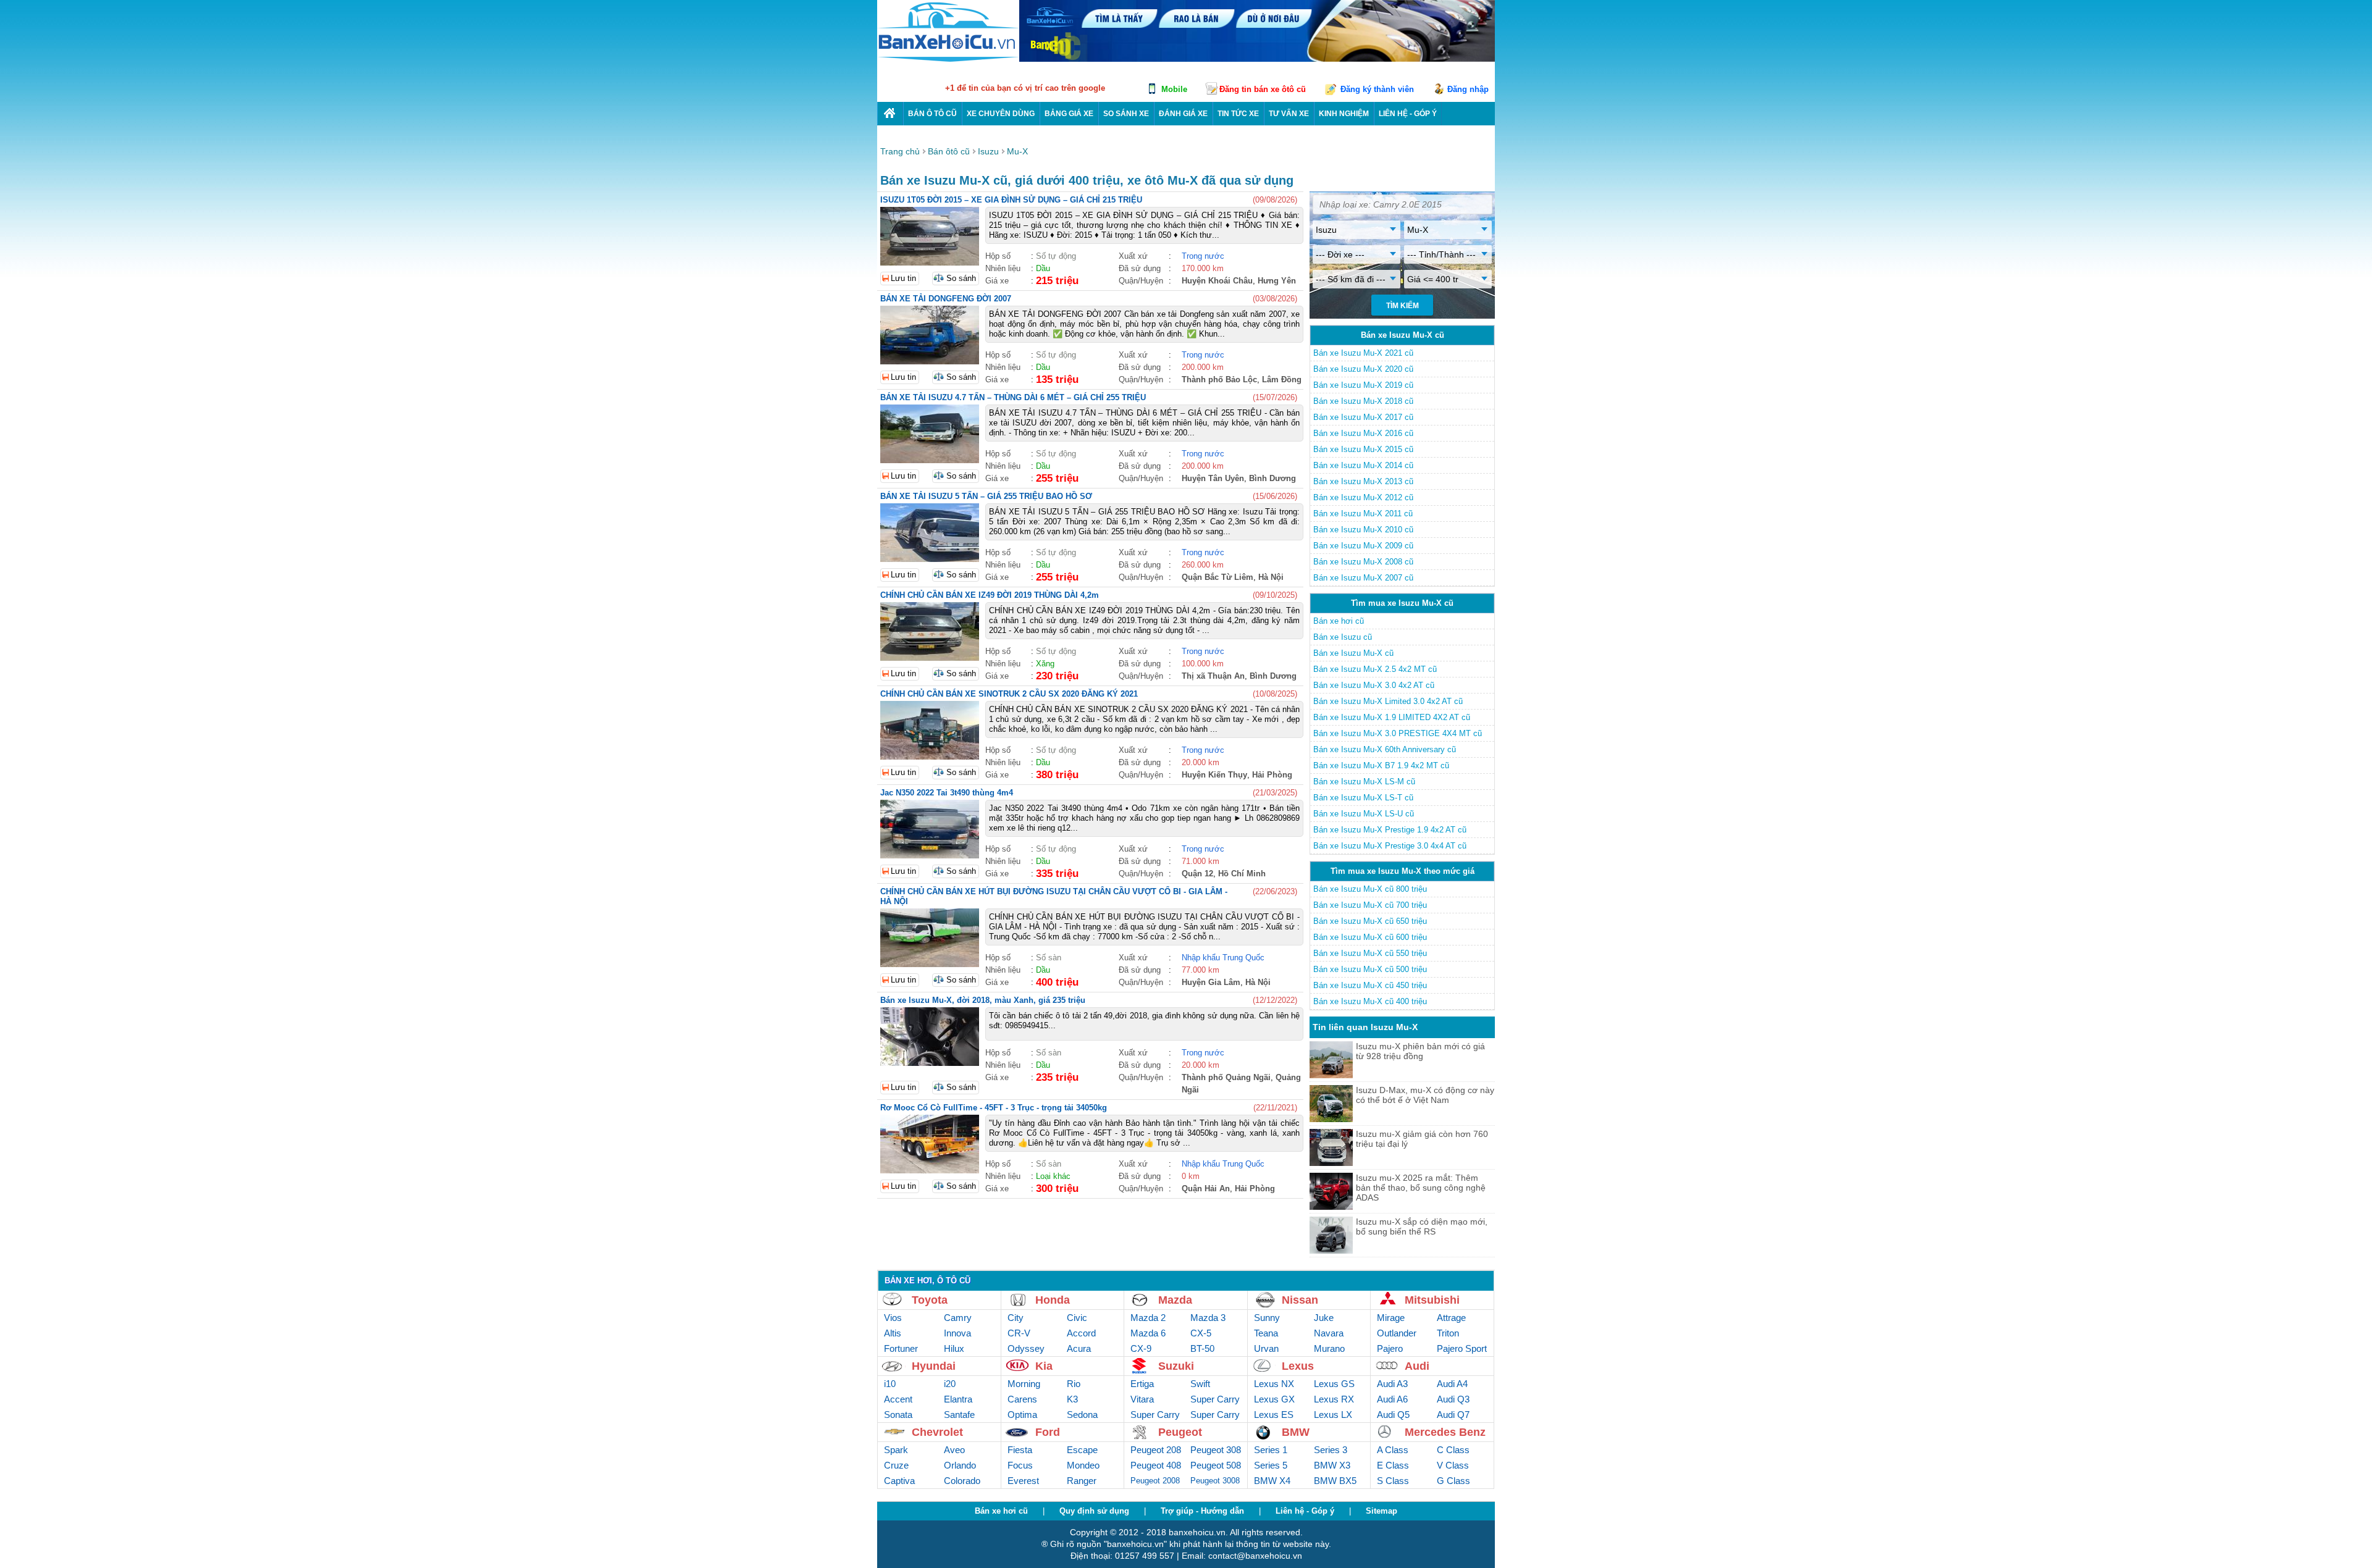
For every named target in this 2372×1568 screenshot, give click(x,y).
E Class (1393, 1465)
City (1016, 1318)
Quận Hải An (1206, 1189)
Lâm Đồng (1282, 379)
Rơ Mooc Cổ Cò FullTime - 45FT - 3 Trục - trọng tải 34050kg (994, 1108)
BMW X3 (1332, 1465)
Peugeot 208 (1156, 1450)
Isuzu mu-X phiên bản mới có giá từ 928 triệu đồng (1420, 1051)
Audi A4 (1452, 1384)
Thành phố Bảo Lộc (1219, 379)
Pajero (1390, 1348)
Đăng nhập (1468, 89)
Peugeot (1180, 1432)
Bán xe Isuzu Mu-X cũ (1353, 653)
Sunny (1267, 1318)
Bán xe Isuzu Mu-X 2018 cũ (1363, 401)
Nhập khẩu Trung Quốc (1223, 958)
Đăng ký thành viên (1377, 89)
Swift (1200, 1384)
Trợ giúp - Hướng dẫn (1202, 1511)
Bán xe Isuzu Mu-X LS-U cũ (1364, 814)
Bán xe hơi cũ (1339, 621)
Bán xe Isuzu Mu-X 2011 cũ (1363, 514)
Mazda (1175, 1300)
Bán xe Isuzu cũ (1343, 637)
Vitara (1142, 1399)
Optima (1022, 1415)
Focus (1020, 1465)
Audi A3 (1392, 1384)
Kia (1044, 1366)
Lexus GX (1274, 1399)
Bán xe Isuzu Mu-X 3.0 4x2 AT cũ (1374, 685)
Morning (1024, 1384)
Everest (1023, 1481)
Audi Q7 (1453, 1415)
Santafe (959, 1415)
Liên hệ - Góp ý (1305, 1511)
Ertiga (1142, 1384)
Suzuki (1176, 1366)
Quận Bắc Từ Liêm (1218, 577)
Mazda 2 (1148, 1318)
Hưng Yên (1277, 281)
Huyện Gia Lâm (1211, 982)
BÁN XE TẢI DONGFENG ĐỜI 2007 (946, 299)
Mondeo (1083, 1465)
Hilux (954, 1348)
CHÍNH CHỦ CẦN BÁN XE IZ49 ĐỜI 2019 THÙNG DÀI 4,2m (990, 595)
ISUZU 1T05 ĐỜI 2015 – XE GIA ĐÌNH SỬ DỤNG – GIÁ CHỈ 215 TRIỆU (1011, 200)
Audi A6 (1392, 1399)
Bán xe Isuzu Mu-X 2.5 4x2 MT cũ (1375, 669)
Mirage (1391, 1318)
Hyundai (934, 1366)
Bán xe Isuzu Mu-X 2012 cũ (1363, 497)
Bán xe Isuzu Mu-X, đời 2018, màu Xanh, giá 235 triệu (983, 1000)
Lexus (1298, 1366)
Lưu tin (903, 278)
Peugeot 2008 (1155, 1481)
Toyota (930, 1300)
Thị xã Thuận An (1213, 676)
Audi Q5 (1393, 1415)
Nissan (1300, 1300)
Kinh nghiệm (1344, 114)
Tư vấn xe (1289, 114)
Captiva (899, 1481)
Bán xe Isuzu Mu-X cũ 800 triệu (1370, 889)
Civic (1077, 1318)
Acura (1079, 1348)
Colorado (962, 1481)
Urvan (1266, 1348)
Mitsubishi (1432, 1300)
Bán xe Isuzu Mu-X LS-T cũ (1363, 798)
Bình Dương (1272, 478)
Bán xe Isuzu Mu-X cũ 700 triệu (1370, 905)
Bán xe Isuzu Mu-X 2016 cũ (1363, 433)
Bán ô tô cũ (932, 114)
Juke (1324, 1318)
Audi (1417, 1366)
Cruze (896, 1465)
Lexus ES (1274, 1415)
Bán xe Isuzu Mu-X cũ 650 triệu (1370, 921)
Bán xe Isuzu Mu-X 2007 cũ (1363, 578)
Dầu (1043, 268)
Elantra (958, 1399)
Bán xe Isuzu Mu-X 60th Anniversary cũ (1385, 749)
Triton (1448, 1333)
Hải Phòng (1272, 775)
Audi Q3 (1453, 1399)
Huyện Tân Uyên (1213, 478)
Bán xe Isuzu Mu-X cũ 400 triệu (1370, 1001)
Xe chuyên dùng (1001, 114)
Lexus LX (1333, 1415)
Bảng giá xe (1069, 114)
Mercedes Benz (1445, 1432)
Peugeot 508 (1216, 1465)
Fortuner (901, 1348)
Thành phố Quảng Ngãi (1226, 1077)
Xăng (1045, 664)
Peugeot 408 (1156, 1465)
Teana (1266, 1333)
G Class (1453, 1481)
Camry (958, 1318)
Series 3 (1331, 1450)
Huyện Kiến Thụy (1214, 775)
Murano (1329, 1348)
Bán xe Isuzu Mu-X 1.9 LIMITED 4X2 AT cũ (1392, 717)
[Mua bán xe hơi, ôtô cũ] (948, 60)
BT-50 (1202, 1348)
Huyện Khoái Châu (1217, 281)
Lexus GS (1334, 1384)
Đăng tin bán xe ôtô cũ (1263, 89)
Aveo (954, 1450)
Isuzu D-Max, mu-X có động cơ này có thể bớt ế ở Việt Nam (1425, 1095)
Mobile (1174, 89)
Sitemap (1382, 1511)
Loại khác (1053, 1176)
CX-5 (1201, 1333)
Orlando (960, 1465)
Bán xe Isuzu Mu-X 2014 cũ (1363, 465)
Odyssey (1026, 1348)
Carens (1022, 1399)
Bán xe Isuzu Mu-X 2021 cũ (1363, 353)
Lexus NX (1274, 1384)
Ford (1048, 1432)
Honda (1053, 1300)
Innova (957, 1333)
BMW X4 (1272, 1481)
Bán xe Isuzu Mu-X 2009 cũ (1363, 546)
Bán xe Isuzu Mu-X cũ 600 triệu (1370, 937)
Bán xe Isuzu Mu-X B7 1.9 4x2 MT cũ (1381, 765)
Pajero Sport (1462, 1348)
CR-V (1019, 1333)
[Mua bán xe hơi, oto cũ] (890, 113)
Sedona (1082, 1415)
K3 (1072, 1399)
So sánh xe (1126, 114)
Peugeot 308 (1216, 1450)
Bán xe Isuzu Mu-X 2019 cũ (1363, 385)
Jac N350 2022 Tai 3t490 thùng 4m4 (947, 793)
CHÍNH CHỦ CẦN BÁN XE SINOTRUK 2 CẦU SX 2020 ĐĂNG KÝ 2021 (1009, 694)
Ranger (1082, 1481)
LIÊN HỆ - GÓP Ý (1408, 114)
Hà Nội (1271, 577)
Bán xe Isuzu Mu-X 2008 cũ (1363, 562)
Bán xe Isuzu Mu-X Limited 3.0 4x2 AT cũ (1388, 701)
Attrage (1451, 1318)
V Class (1453, 1465)
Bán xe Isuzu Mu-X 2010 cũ (1363, 530)
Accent (898, 1399)
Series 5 (1271, 1465)
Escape (1082, 1450)
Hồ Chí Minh (1242, 874)
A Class (1393, 1450)
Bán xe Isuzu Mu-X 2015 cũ (1363, 449)
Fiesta (1020, 1450)
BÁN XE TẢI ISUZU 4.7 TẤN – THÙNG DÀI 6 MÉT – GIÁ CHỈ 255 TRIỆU (1013, 397)
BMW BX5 (1335, 1481)
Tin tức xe (1238, 114)
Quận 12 (1197, 874)
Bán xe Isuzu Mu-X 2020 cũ (1363, 369)
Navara (1329, 1333)
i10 (890, 1384)
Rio (1074, 1384)
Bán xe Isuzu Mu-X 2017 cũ (1363, 417)
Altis (893, 1333)
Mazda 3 (1208, 1318)
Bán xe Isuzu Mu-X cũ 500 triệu (1370, 969)
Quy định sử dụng (1094, 1511)
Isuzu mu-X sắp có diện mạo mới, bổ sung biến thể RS (1422, 1226)
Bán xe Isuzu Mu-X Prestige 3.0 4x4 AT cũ (1390, 846)
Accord (1081, 1333)
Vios (893, 1318)
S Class (1393, 1481)
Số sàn (1049, 958)
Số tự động (1056, 256)
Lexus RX (1334, 1399)
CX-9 (1141, 1348)
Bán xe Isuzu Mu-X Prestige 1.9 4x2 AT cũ (1390, 830)
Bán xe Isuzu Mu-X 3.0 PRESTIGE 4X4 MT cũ (1398, 733)
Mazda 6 (1148, 1333)
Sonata (898, 1415)
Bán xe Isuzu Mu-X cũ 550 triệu (1370, 953)
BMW (1296, 1432)
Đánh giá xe (1183, 114)
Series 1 (1271, 1450)
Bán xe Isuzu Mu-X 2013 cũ (1363, 481)
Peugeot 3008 (1215, 1481)
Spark (896, 1450)
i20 (950, 1384)
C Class (1453, 1450)
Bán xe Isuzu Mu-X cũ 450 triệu (1370, 985)
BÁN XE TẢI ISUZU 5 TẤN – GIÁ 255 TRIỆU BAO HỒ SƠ (986, 496)
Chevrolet (937, 1432)
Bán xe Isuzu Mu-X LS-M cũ (1364, 782)
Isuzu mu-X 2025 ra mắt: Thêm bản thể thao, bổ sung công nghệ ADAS (1421, 1188)
